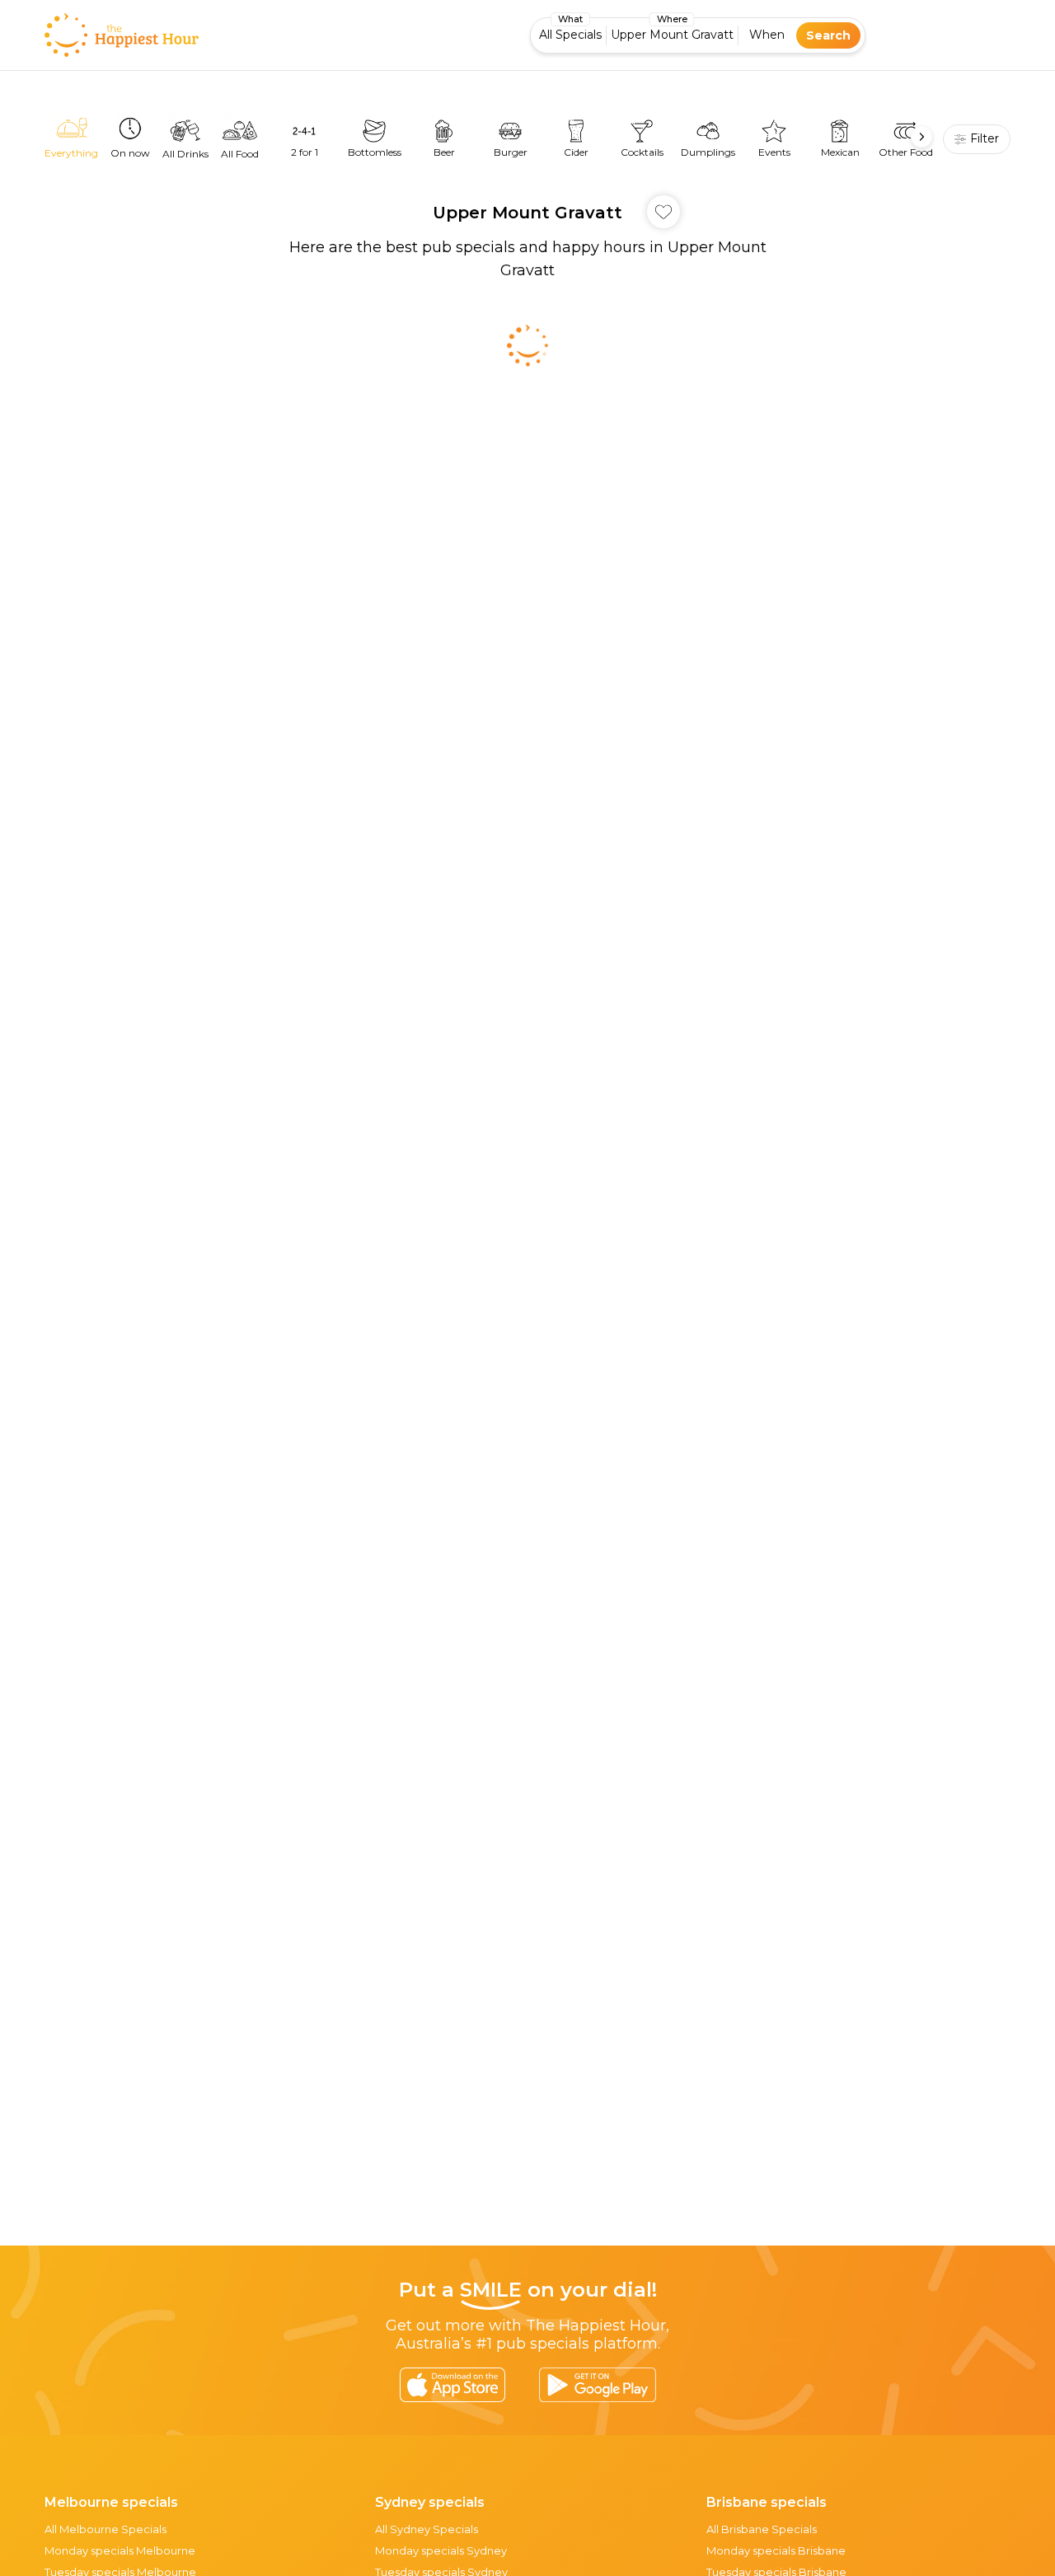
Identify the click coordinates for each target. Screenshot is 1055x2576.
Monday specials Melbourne (120, 2550)
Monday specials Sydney (441, 2550)
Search (828, 35)
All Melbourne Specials (105, 2529)
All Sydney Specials (427, 2529)
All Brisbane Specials (762, 2529)
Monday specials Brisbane (776, 2550)
